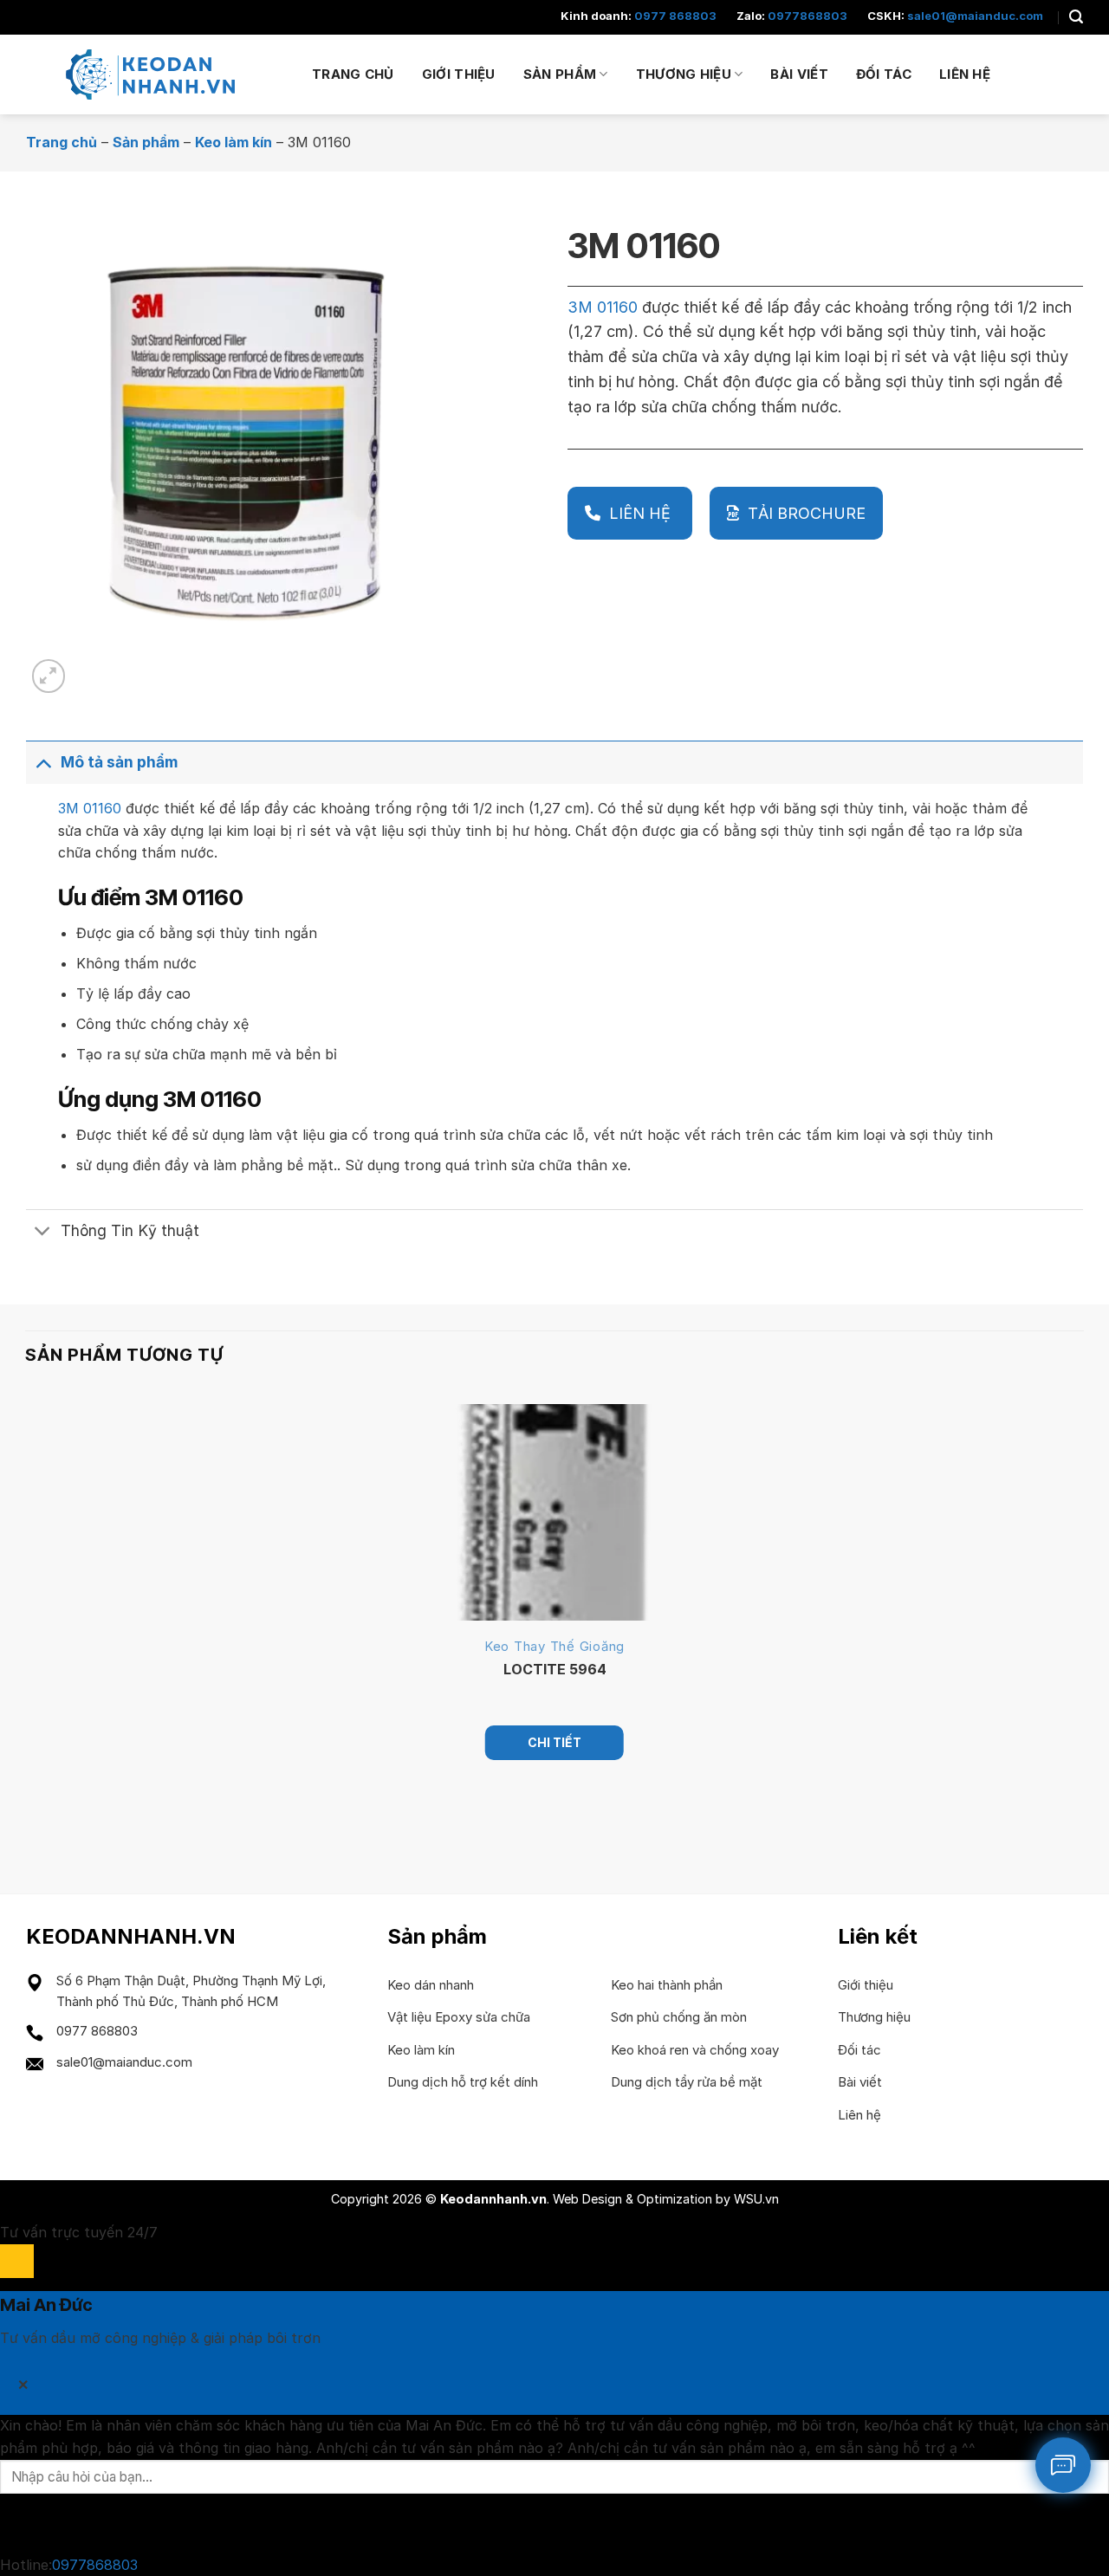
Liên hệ (965, 74)
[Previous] (33, 1820)
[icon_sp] (1063, 2465)
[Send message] (17, 2524)
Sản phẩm (560, 74)
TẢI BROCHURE (807, 513)
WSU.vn (756, 2199)
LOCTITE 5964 (555, 1669)
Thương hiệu (684, 74)
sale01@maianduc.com (975, 16)
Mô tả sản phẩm (119, 762)
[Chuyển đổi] (43, 762)
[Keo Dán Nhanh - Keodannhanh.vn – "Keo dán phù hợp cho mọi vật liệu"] (156, 74)
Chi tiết (554, 1742)
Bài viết (799, 74)
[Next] (91, 667)
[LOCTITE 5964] (555, 1512)
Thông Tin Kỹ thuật (130, 1230)
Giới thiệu (459, 74)
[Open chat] (17, 2261)
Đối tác (884, 74)
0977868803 (807, 16)
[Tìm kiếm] (1076, 17)
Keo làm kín (233, 142)
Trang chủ (353, 74)
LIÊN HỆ (642, 513)
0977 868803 (675, 16)
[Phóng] (49, 676)
